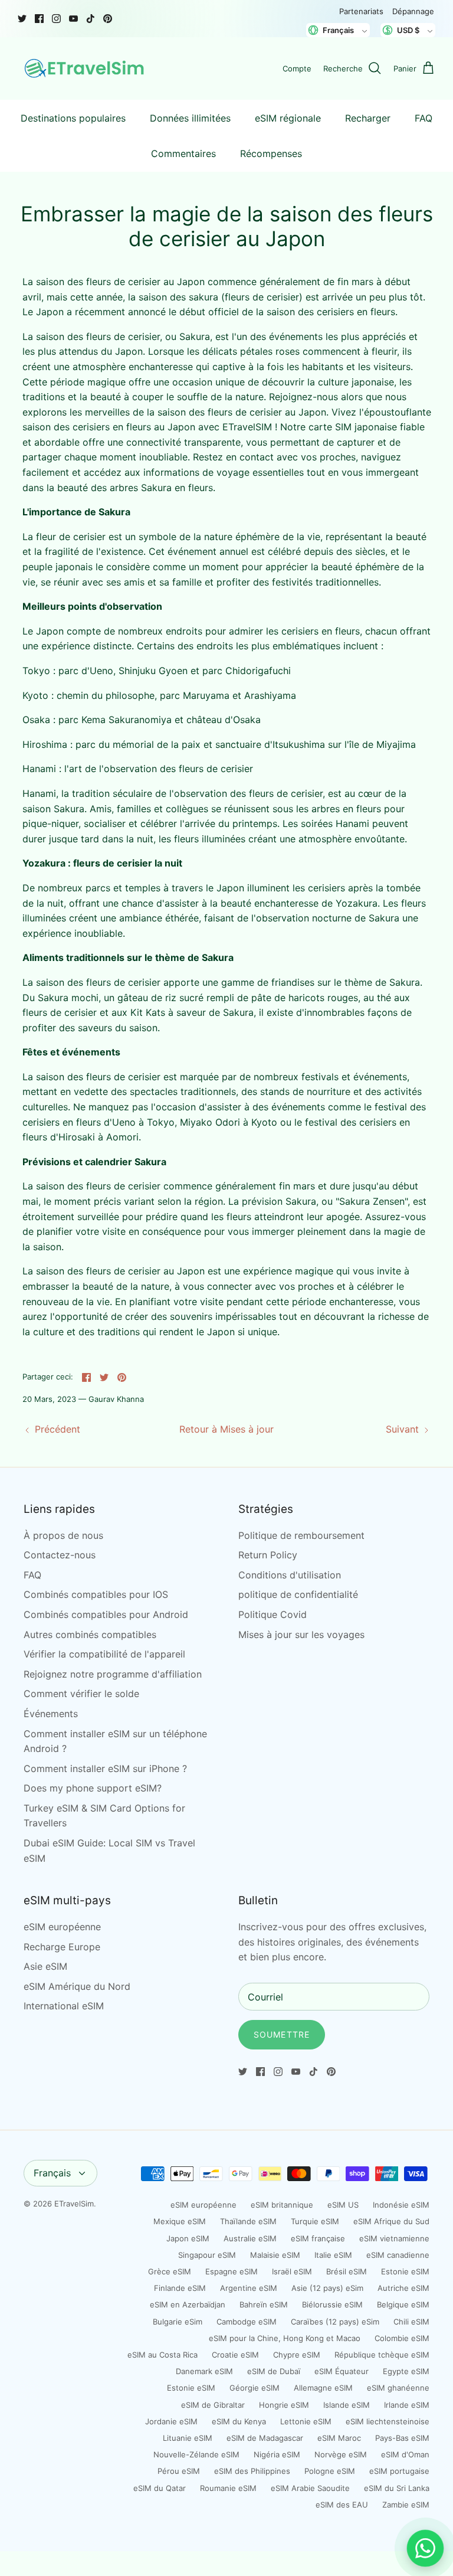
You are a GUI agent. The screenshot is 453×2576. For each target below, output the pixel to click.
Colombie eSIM (402, 2338)
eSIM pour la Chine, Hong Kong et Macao (285, 2338)
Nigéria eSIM (277, 2454)
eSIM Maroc (339, 2438)
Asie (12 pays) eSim (327, 2288)
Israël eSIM (292, 2271)
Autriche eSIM (403, 2288)
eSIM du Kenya (239, 2421)
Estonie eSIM (405, 2271)
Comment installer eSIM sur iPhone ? (105, 1768)
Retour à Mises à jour (226, 1429)
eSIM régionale (288, 118)
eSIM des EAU (342, 2505)
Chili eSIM (411, 2322)
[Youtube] (73, 19)
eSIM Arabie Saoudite (310, 2488)
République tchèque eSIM (382, 2355)
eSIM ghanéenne (398, 2388)
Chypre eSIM (297, 2355)
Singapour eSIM (207, 2255)
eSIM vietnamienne (394, 2238)
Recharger (368, 118)
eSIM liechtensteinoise (388, 2421)
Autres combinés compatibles (90, 1634)
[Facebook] (39, 19)
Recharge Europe (62, 1947)
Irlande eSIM (407, 2405)
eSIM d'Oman (405, 2454)
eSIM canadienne (398, 2255)
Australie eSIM (250, 2238)
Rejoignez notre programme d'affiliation (113, 1674)
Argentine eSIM (249, 2288)
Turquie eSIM (315, 2221)
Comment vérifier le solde (81, 1694)
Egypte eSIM (406, 2371)
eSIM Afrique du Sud (391, 2221)
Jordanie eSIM (171, 2421)
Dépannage (413, 11)
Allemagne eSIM (323, 2388)
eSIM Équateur (342, 2371)
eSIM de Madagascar (265, 2438)
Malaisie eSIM (275, 2255)
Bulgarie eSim (178, 2322)
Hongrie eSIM (284, 2405)
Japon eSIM (188, 2238)
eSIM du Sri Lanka (397, 2488)
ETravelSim (74, 2204)
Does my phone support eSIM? (93, 1788)
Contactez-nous (60, 1555)
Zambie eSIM (406, 2505)
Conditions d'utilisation (290, 1575)
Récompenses (271, 153)
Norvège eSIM (341, 2454)
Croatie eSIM (235, 2355)
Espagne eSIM (232, 2271)
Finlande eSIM (180, 2288)
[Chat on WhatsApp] (425, 2548)
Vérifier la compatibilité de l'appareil (104, 1654)
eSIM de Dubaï (274, 2371)
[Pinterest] (108, 19)
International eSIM (64, 2006)
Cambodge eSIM (247, 2322)
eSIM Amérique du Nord (77, 1986)
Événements (51, 1714)
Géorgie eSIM (255, 2388)
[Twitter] (22, 19)
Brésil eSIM (347, 2271)
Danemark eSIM (204, 2371)
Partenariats (361, 11)
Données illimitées (190, 118)
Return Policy (268, 1555)
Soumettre (282, 2034)
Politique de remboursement (301, 1535)
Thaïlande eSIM (248, 2221)
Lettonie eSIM (306, 2421)
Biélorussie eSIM (332, 2304)
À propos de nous (63, 1535)
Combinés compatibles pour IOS (96, 1594)
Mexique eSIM (180, 2221)
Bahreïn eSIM (264, 2304)
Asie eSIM (45, 1966)
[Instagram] (56, 19)
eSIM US (343, 2205)
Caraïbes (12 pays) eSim (335, 2322)
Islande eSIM (347, 2405)
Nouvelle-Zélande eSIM (196, 2454)
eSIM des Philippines (252, 2471)
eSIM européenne (62, 1927)
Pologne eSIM (330, 2471)
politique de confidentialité (298, 1594)
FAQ (424, 118)
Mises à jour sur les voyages (301, 1634)
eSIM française (318, 2238)
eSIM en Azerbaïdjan (188, 2304)
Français (52, 2173)
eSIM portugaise (399, 2471)
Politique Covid (273, 1614)
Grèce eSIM (170, 2271)
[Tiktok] (91, 19)
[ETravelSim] (86, 68)
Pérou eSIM (179, 2471)
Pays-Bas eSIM (402, 2438)
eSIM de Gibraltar (213, 2405)
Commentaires (183, 153)
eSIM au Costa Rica (163, 2355)
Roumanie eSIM (228, 2488)
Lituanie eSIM (188, 2438)
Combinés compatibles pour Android (106, 1614)
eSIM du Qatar (160, 2488)
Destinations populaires (73, 118)
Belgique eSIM (403, 2304)
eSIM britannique (282, 2205)
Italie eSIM (333, 2255)
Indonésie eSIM (401, 2205)
